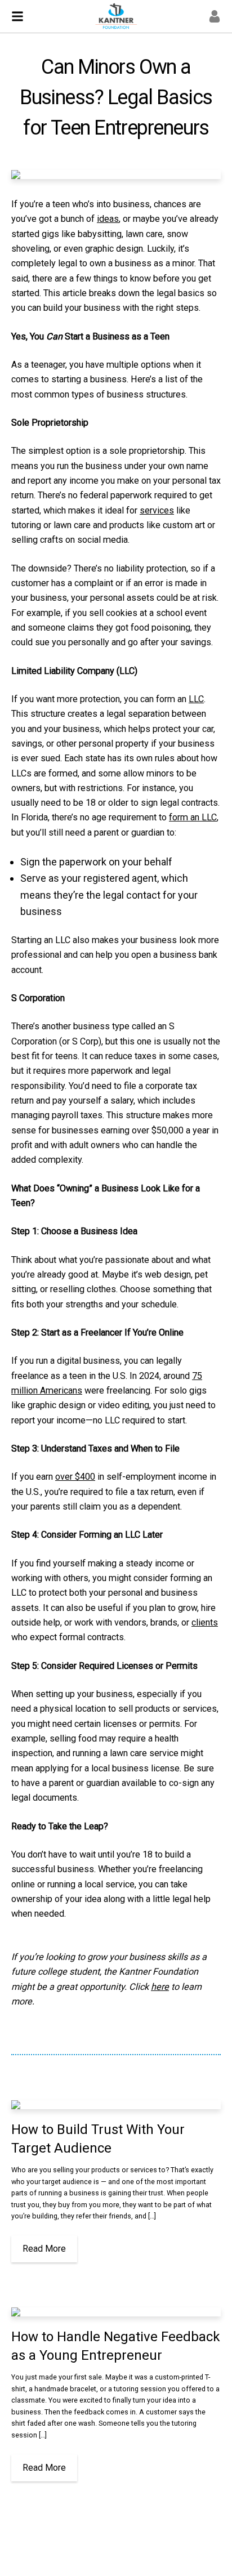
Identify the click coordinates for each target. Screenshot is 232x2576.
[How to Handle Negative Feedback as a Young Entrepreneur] (116, 2312)
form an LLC (193, 817)
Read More (44, 2249)
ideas (108, 219)
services (157, 510)
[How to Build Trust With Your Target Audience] (116, 2105)
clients (205, 1622)
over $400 (75, 1477)
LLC (196, 699)
